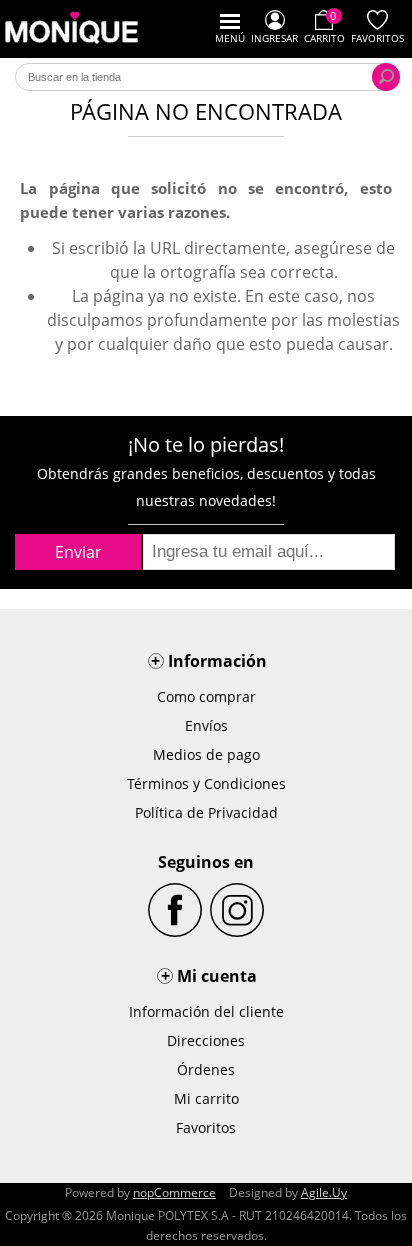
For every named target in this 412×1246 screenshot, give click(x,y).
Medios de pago (206, 754)
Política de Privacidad (206, 812)
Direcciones (206, 1040)
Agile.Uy (324, 1192)
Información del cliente (206, 1011)
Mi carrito (206, 1098)
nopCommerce (174, 1192)
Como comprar (206, 696)
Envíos (206, 725)
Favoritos (206, 1127)
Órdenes (206, 1069)
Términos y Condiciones (206, 783)
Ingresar (274, 38)
